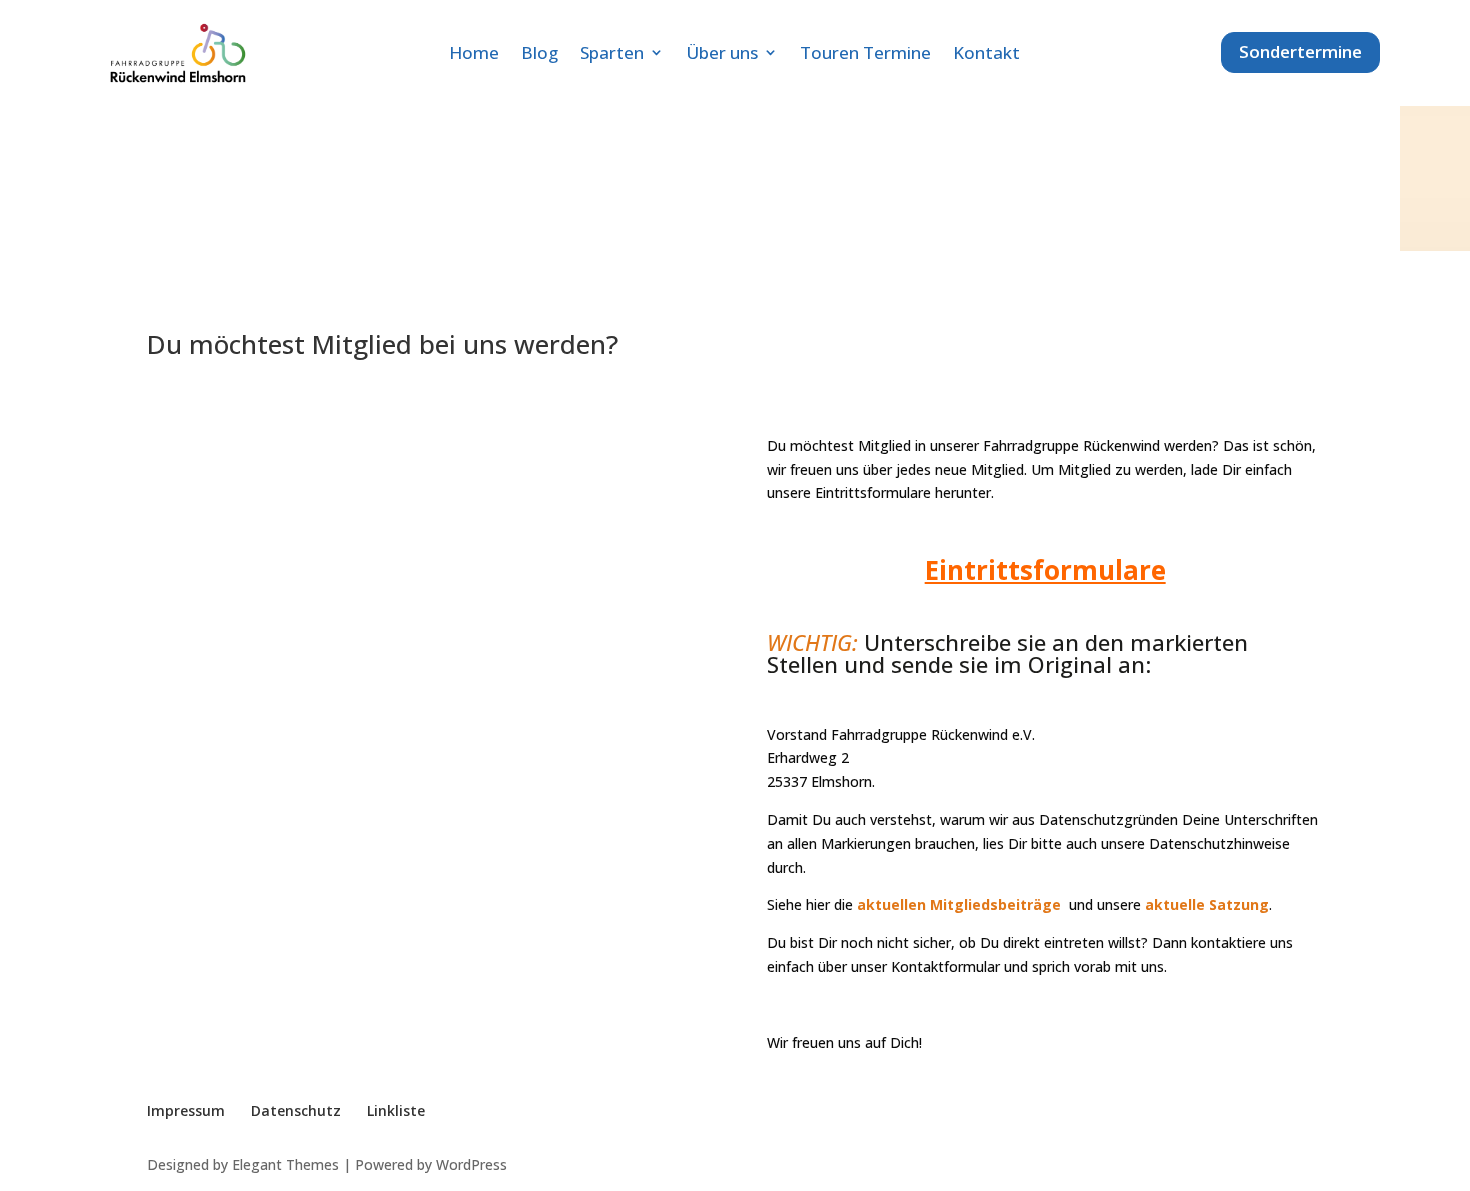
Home (474, 52)
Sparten (612, 52)
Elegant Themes (285, 1164)
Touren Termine (865, 52)
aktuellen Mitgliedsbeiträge (959, 904)
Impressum (186, 1110)
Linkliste (396, 1110)
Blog (539, 52)
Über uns (722, 52)
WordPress (471, 1164)
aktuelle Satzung (1207, 904)
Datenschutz (296, 1110)
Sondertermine (1300, 51)
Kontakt (986, 52)
